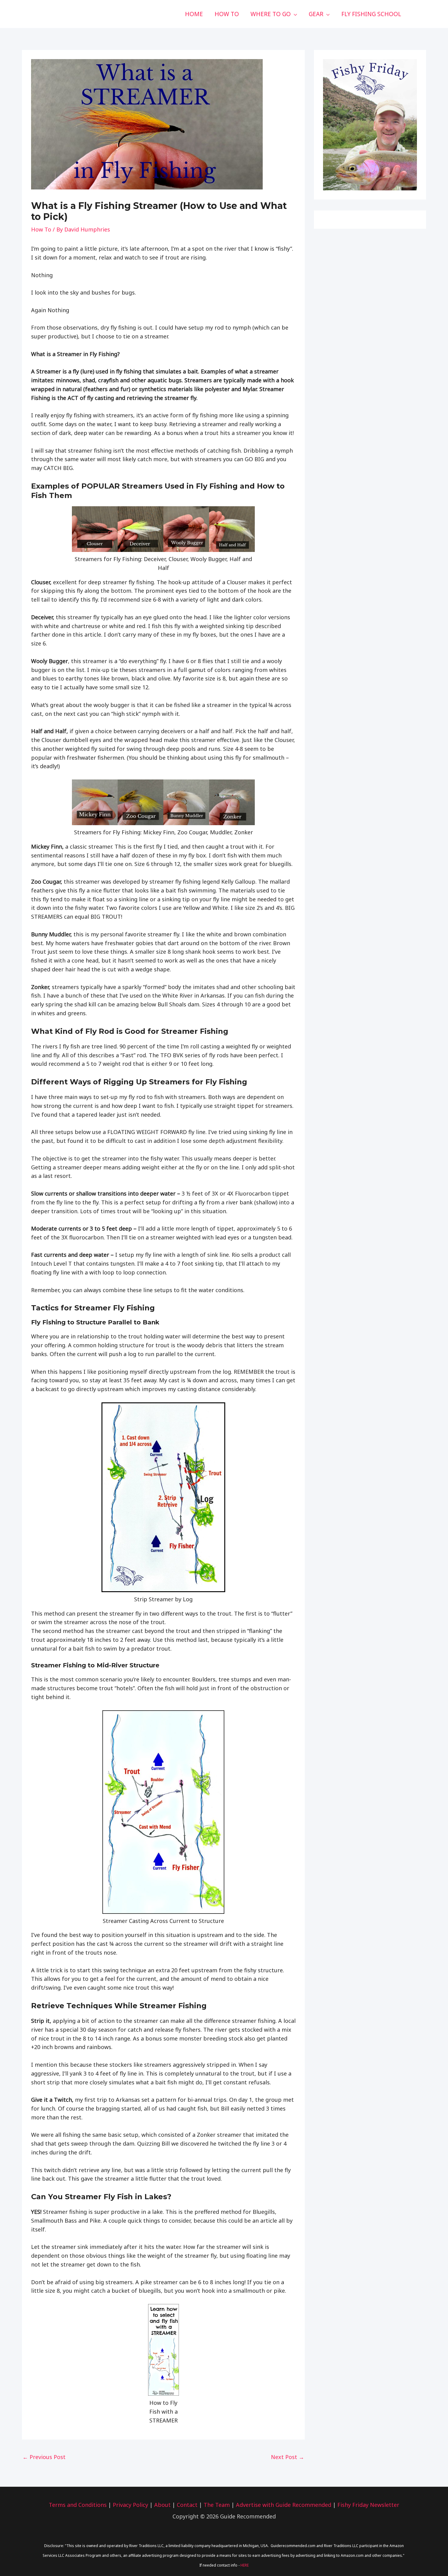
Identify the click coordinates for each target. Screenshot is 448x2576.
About (162, 2505)
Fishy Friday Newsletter (368, 2505)
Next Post (288, 2457)
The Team (217, 2505)
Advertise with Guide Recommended (284, 2505)
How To (41, 229)
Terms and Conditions (78, 2505)
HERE (245, 2565)
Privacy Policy (130, 2505)
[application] (294, 14)
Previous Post (44, 2457)
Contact (187, 2505)
